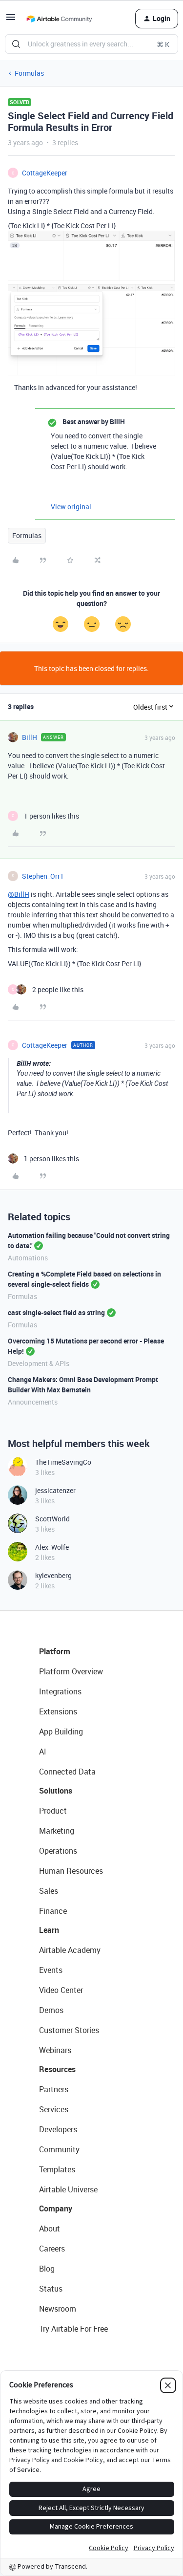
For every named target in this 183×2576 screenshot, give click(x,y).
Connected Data (67, 1772)
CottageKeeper (45, 173)
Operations (58, 1851)
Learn (49, 1930)
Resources (57, 2069)
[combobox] (91, 44)
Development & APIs (39, 1363)
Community (59, 2149)
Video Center (61, 1990)
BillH (30, 737)
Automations (28, 1258)
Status (51, 2289)
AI (43, 1752)
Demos (51, 2010)
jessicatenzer (55, 1490)
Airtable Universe (68, 2189)
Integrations (60, 1691)
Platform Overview (71, 1671)
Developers (58, 2129)
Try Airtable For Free (73, 2329)
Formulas (29, 73)
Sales (49, 1891)
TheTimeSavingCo (63, 1462)
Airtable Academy (70, 1950)
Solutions (56, 1791)
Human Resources (71, 1871)
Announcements (33, 1402)
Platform (55, 1651)
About (50, 2229)
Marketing (57, 1831)
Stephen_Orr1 (43, 876)
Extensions (58, 1711)
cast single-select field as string (56, 1312)
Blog (47, 2269)
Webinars (55, 2050)
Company (56, 2208)
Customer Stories (69, 2030)
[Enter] (16, 44)
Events (51, 1970)
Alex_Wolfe (52, 1547)
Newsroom (58, 2309)
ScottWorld (52, 1519)
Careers (52, 2249)
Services (54, 2109)
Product (53, 1811)
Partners (54, 2089)
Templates (57, 2169)
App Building (61, 1732)
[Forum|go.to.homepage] (59, 19)
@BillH (19, 894)
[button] (11, 20)
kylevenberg (53, 1575)
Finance (53, 1911)
